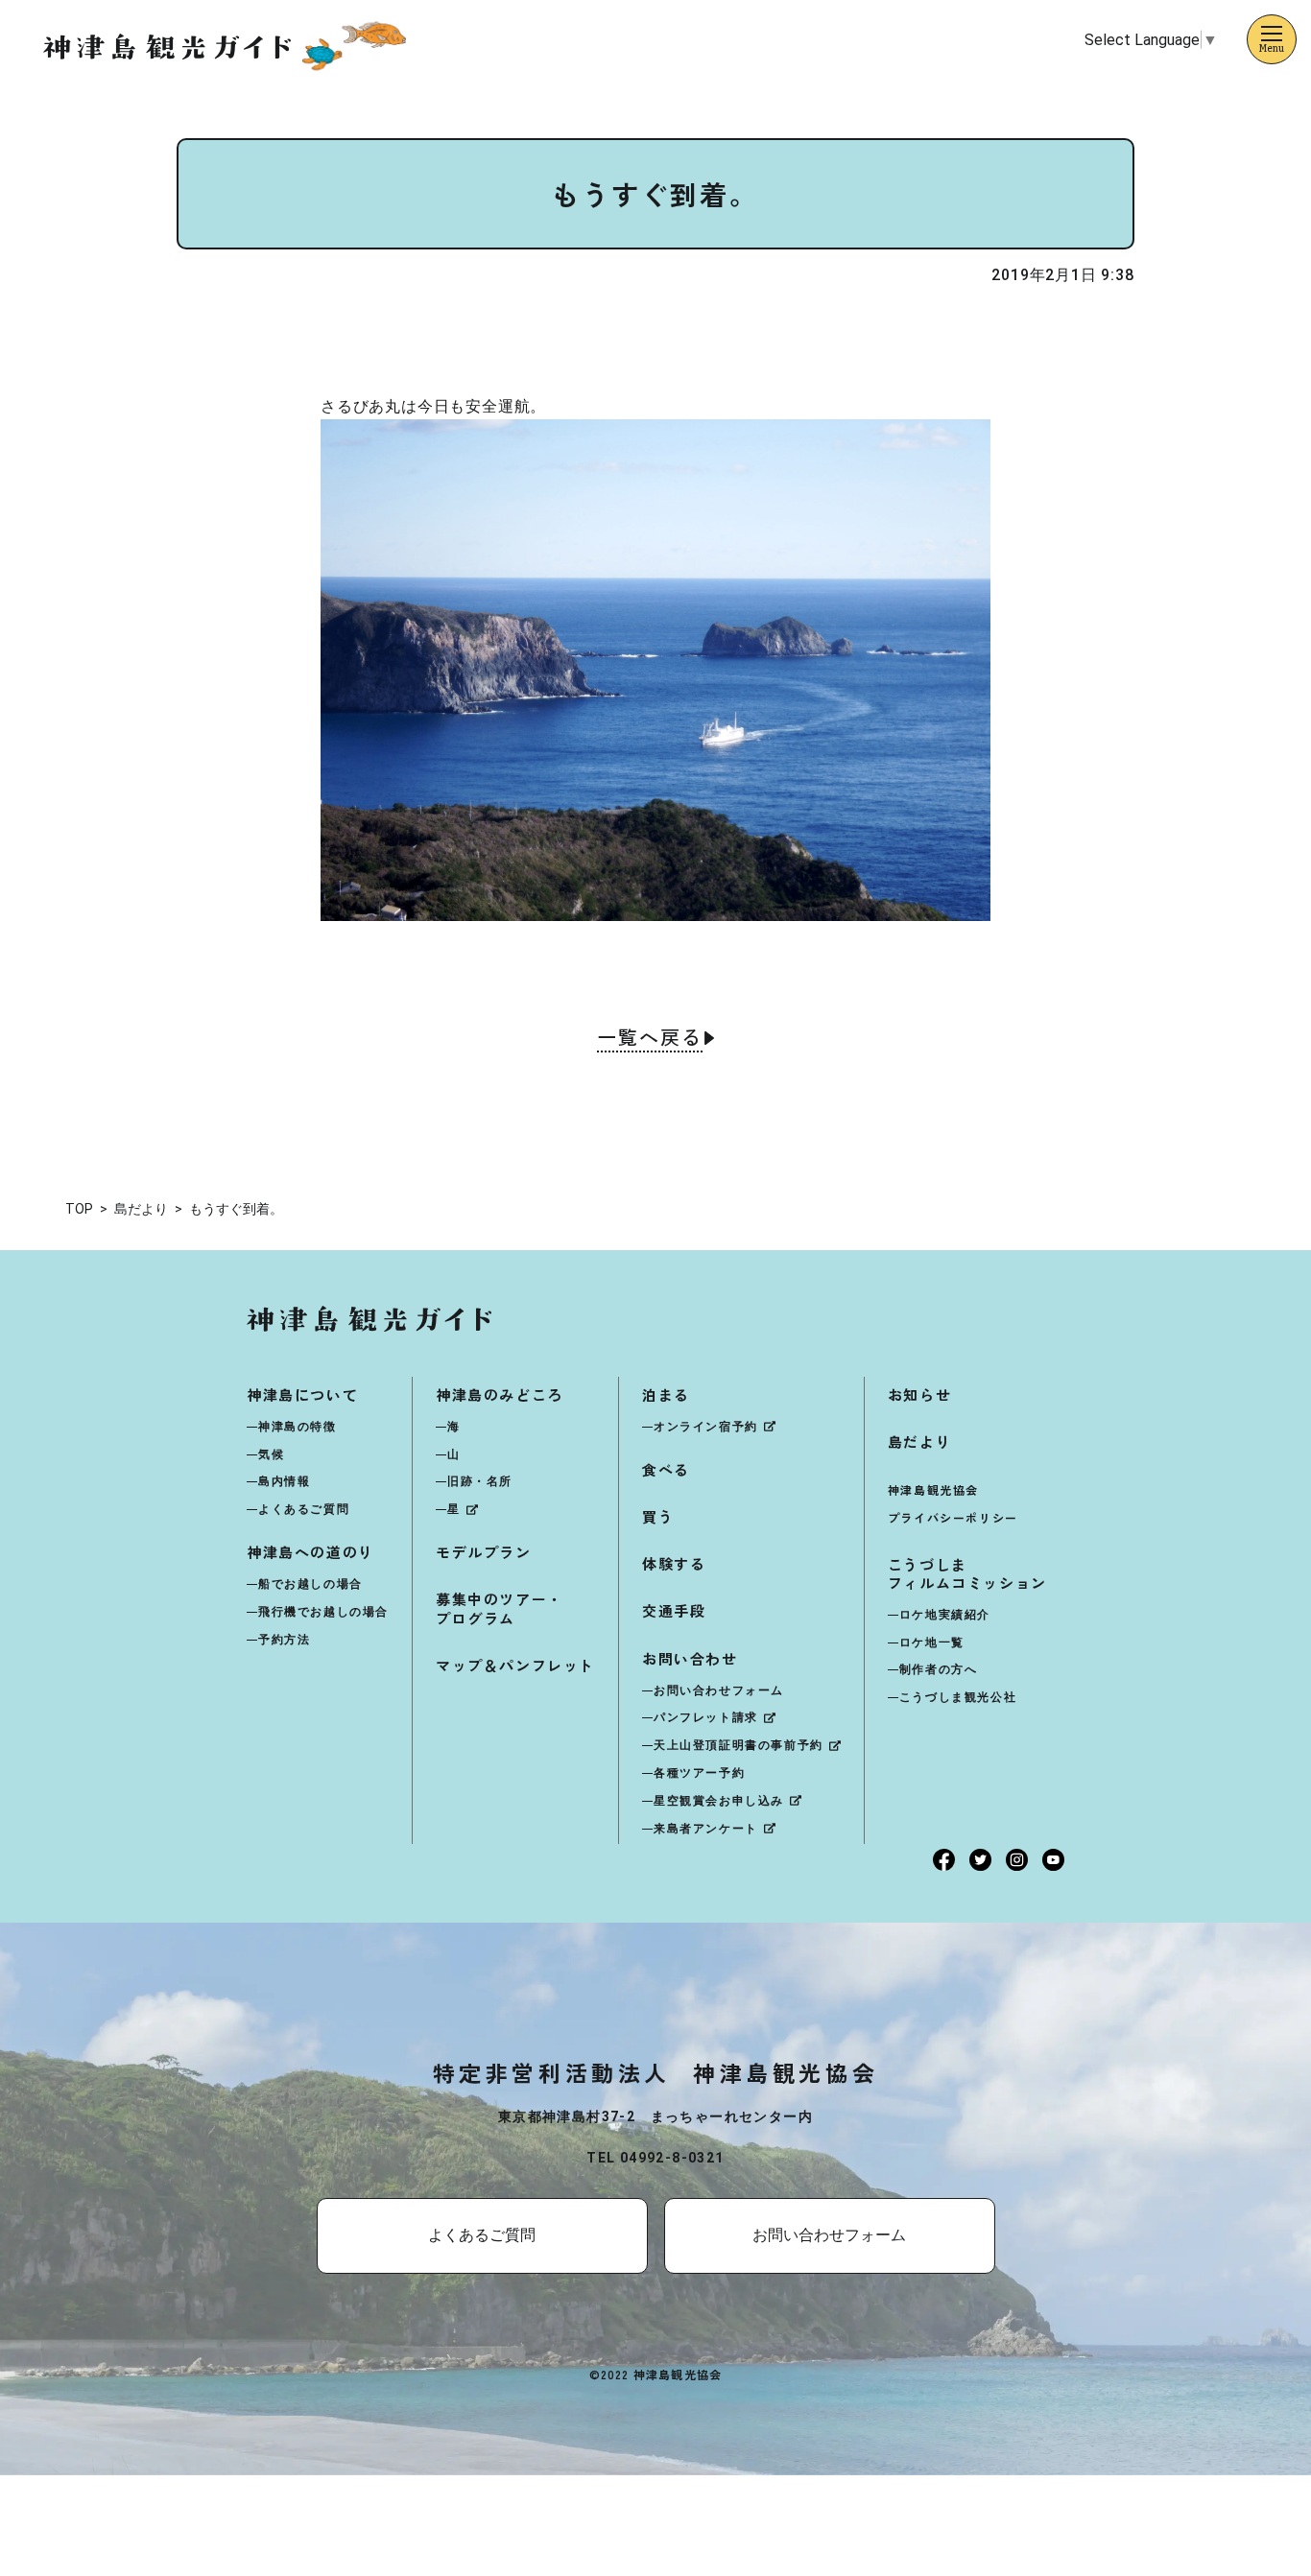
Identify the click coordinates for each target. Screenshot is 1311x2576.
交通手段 (674, 1610)
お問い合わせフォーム (719, 1690)
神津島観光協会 (933, 1489)
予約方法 (284, 1640)
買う (658, 1516)
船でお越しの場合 (310, 1584)
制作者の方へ (939, 1669)
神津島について (302, 1394)
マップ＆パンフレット (515, 1665)
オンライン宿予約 (706, 1427)
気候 (271, 1454)
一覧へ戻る (650, 1039)
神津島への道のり (310, 1552)
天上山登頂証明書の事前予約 (739, 1745)
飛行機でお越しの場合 (323, 1612)
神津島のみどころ (500, 1394)
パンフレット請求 (706, 1717)
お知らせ (919, 1394)
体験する (674, 1563)
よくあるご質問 (304, 1509)
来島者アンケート (706, 1829)
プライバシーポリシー (953, 1517)
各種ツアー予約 (699, 1773)
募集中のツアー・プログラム (500, 1608)
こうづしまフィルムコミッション (967, 1573)
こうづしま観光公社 (958, 1697)
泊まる (666, 1394)
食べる (666, 1469)
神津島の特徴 (298, 1427)
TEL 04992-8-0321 (655, 2158)
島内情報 (284, 1481)
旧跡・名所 (480, 1481)
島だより (919, 1442)
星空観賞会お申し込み (719, 1801)
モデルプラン (484, 1552)
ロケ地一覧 (932, 1642)
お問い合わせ (690, 1658)
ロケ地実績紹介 (945, 1615)
